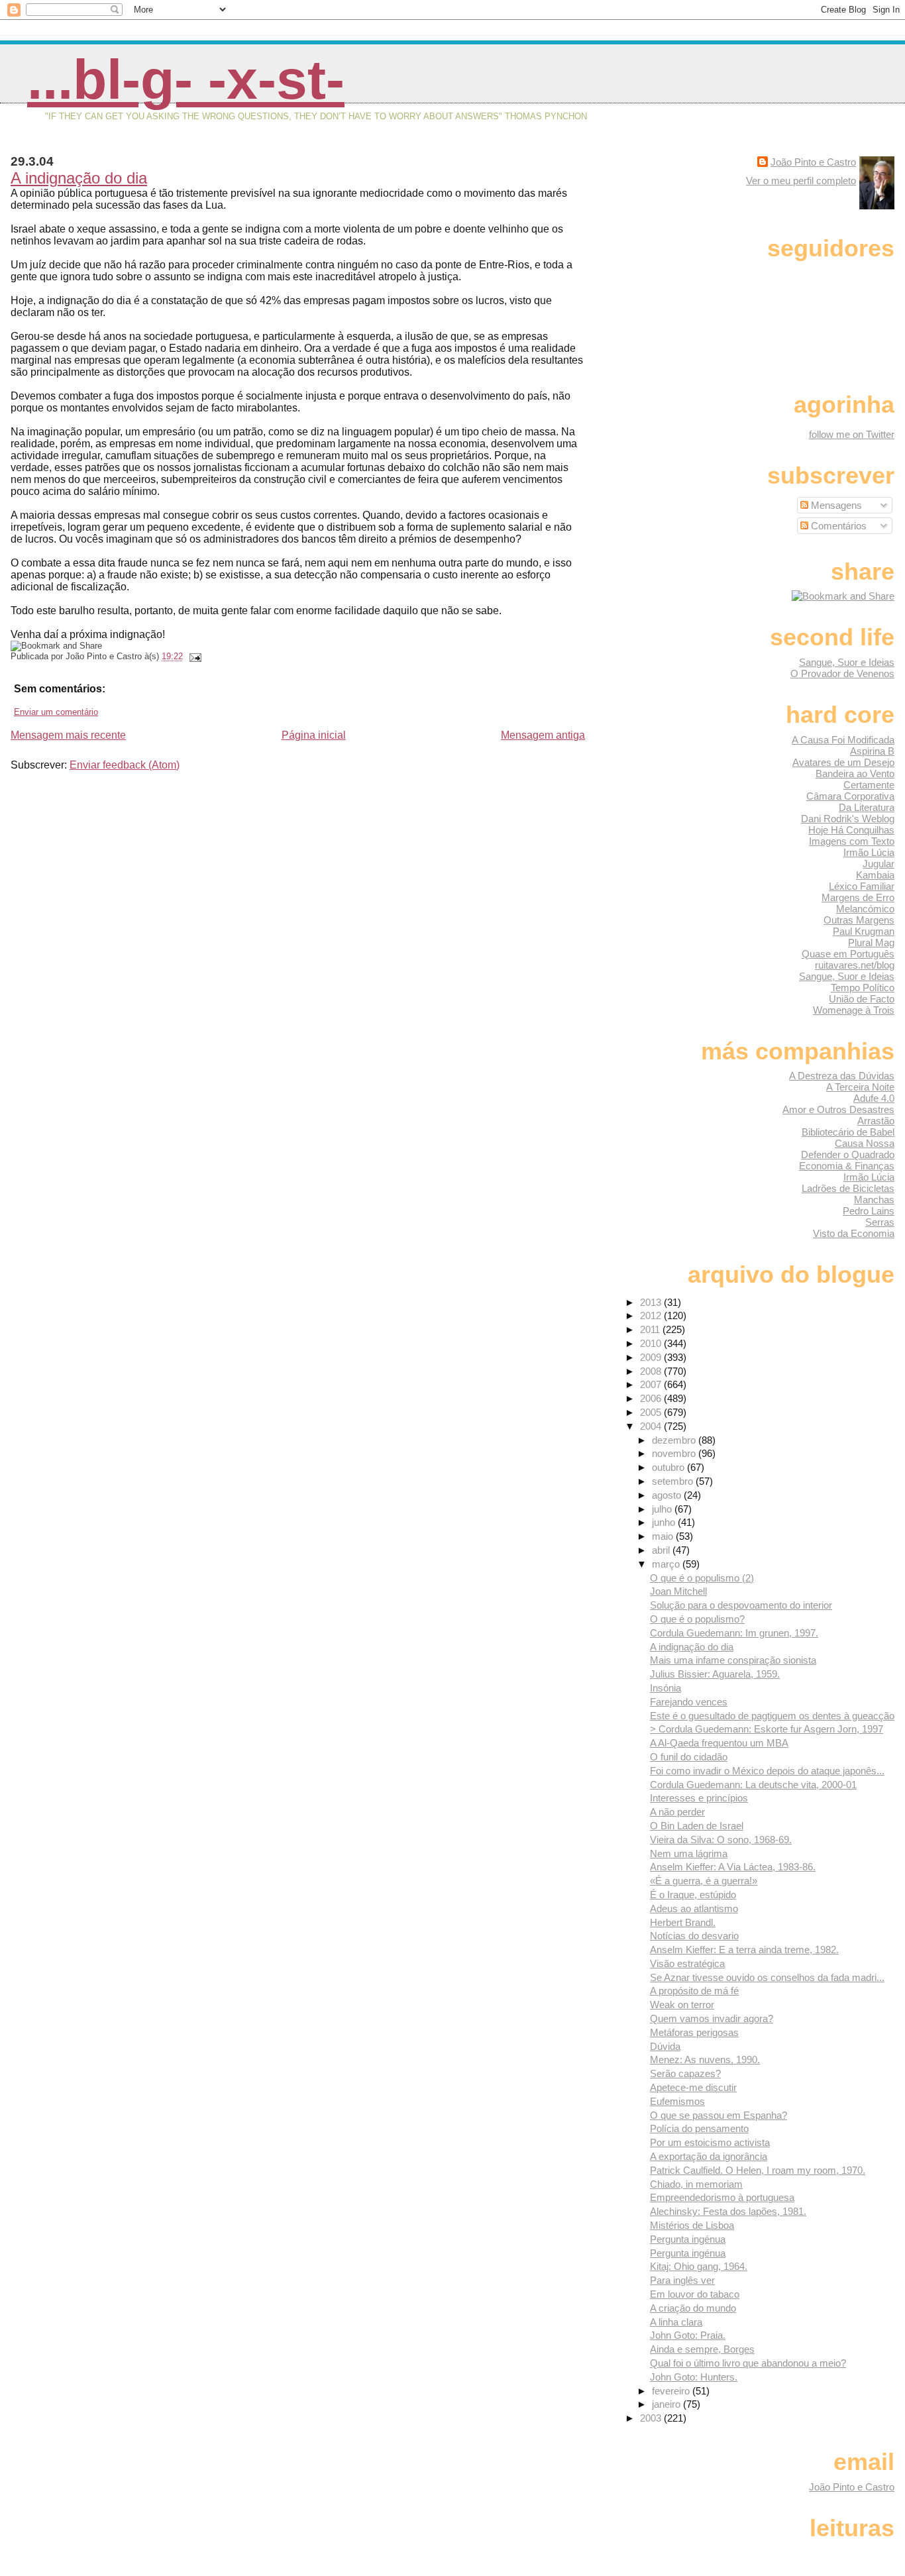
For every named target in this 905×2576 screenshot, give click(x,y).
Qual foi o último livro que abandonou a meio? (748, 2363)
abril (662, 1550)
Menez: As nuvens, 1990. (705, 2060)
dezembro (675, 1440)
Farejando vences (689, 1702)
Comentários (837, 526)
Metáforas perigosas (694, 2032)
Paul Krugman (864, 931)
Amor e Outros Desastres (838, 1109)
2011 (651, 1329)
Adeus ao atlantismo (694, 1908)
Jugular (878, 864)
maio (664, 1536)
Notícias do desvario (694, 1936)
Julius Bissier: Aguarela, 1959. (715, 1674)
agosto (668, 1495)
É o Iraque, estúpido (693, 1895)
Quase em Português (848, 954)
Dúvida (665, 2046)
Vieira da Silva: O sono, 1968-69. (721, 1840)
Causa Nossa (865, 1143)
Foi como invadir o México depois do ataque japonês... (767, 1771)
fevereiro (672, 2391)
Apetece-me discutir (693, 2087)
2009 (652, 1357)
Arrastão (876, 1121)
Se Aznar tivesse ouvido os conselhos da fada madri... (767, 1977)
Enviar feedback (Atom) (125, 765)
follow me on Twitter (852, 434)
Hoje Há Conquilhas (851, 830)
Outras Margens (859, 920)
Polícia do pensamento (699, 2128)
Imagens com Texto (852, 841)
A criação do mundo (693, 2308)
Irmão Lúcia (869, 852)
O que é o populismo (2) (702, 1578)
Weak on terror (682, 2005)
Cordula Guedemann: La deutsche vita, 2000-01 (753, 1785)
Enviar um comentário (56, 712)
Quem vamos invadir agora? (712, 2018)
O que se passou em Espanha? (719, 2115)
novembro (675, 1453)
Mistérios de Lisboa (692, 2225)
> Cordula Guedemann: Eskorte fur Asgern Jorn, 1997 (767, 1729)
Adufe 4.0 (874, 1098)
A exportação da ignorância (709, 2156)
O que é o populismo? (697, 1619)
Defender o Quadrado (848, 1154)
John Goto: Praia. (688, 2335)
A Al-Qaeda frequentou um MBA (719, 1743)
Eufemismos (677, 2101)
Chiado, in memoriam (696, 2184)
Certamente (869, 785)
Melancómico (865, 909)
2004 (652, 1426)
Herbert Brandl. (683, 1922)
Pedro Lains (869, 1211)
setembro (674, 1481)
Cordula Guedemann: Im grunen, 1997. (734, 1633)
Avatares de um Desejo (843, 762)
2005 (652, 1412)
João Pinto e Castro (813, 162)
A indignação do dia (79, 178)
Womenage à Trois (854, 1010)
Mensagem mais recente (68, 735)
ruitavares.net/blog (855, 965)
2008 (652, 1371)
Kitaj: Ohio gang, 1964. (699, 2266)
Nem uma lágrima (689, 1853)
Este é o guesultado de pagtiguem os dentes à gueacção (772, 1716)
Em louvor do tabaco (695, 2294)
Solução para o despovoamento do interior (741, 1605)
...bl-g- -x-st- (186, 80)
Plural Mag (871, 942)
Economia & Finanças (847, 1166)
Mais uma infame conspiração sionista (733, 1660)
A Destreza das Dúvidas (842, 1076)
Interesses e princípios (699, 1798)
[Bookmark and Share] (843, 596)
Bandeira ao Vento (855, 774)
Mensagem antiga (543, 735)
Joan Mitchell (678, 1591)
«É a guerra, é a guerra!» (704, 1881)
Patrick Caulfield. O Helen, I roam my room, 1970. (758, 2170)
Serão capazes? (685, 2073)
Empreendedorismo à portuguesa (722, 2197)
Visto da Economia (854, 1233)
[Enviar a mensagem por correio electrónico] (193, 656)
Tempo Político (863, 988)
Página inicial (314, 735)
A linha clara (676, 2322)
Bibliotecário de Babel (848, 1132)
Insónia (665, 1688)
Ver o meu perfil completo (801, 181)
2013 (652, 1302)
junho (665, 1522)
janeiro (667, 2404)
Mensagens (835, 505)
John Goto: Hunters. (694, 2377)
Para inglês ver (682, 2280)
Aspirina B (872, 751)
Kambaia (875, 875)
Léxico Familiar (862, 886)
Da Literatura (867, 807)
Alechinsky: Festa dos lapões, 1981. (728, 2211)
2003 (652, 2418)
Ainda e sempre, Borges (702, 2349)
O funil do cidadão (689, 1757)
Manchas (874, 1200)
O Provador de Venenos (842, 673)
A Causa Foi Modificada (843, 740)
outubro (669, 1467)
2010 (652, 1343)
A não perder (677, 1812)
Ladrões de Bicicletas (848, 1188)
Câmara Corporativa (850, 796)
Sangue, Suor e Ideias (847, 662)
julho (663, 1509)
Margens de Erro (858, 897)
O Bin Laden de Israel (697, 1826)
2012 (652, 1315)
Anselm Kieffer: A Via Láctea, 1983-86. (733, 1867)
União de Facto (862, 999)
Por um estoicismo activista (710, 2142)
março (667, 1564)
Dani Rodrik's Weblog (848, 819)
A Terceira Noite (860, 1087)
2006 (652, 1398)
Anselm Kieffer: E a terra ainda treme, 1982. (744, 1950)
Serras (880, 1222)
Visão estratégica (687, 1963)
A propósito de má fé (694, 1991)
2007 (652, 1384)
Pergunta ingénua (688, 2239)
